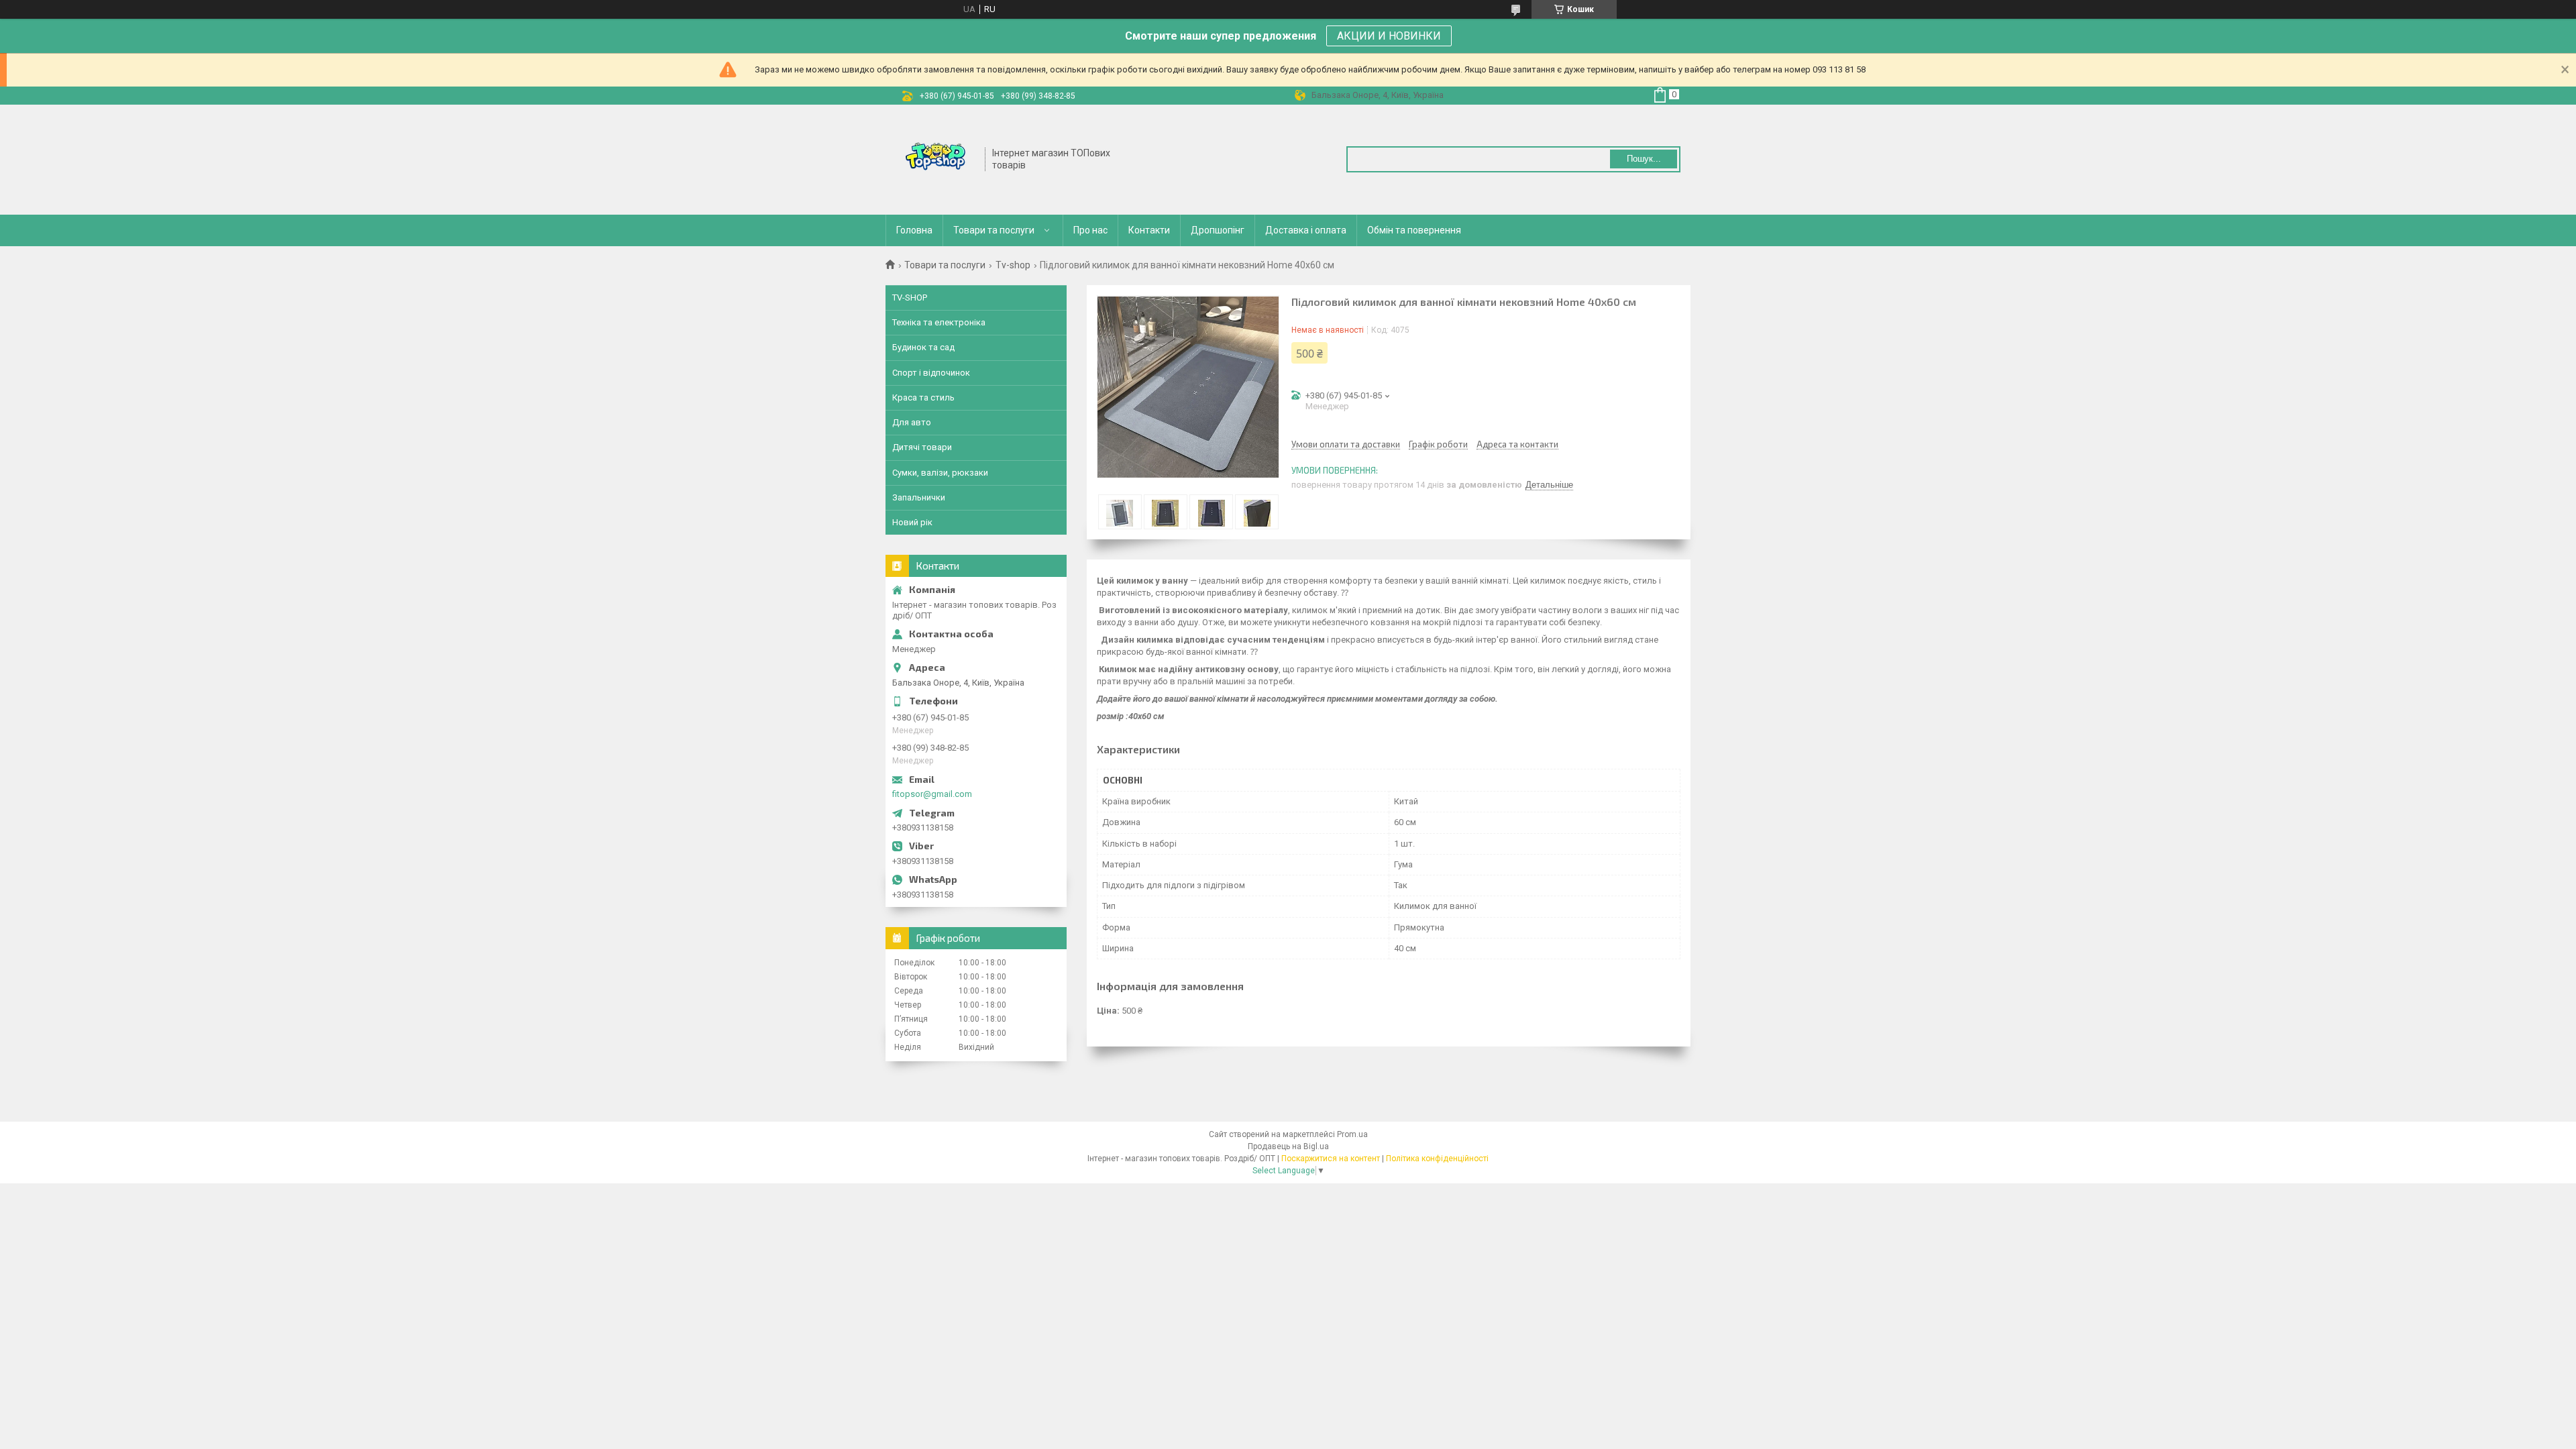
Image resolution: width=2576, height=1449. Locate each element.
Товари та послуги (994, 230)
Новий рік (912, 522)
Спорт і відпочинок (931, 373)
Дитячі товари (922, 447)
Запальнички (919, 497)
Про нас (1090, 230)
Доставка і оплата (1306, 230)
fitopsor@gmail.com (932, 794)
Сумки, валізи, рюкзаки (940, 473)
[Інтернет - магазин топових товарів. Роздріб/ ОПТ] (936, 158)
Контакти (1149, 230)
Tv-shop (1013, 265)
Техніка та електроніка (939, 322)
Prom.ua (1352, 1134)
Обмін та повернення (1414, 230)
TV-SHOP (910, 298)
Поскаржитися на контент (1331, 1159)
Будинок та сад (923, 347)
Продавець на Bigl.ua (1288, 1146)
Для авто (912, 422)
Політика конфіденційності (1437, 1159)
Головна (914, 230)
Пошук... (1644, 159)
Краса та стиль (923, 397)
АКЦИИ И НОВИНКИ (1389, 36)
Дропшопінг (1218, 230)
